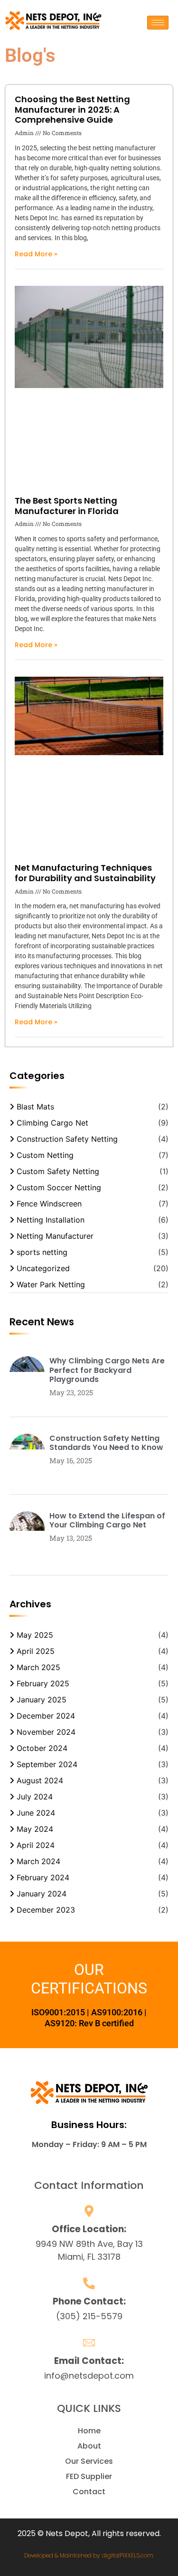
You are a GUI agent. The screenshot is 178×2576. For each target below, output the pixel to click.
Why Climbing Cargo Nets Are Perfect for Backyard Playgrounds (107, 1370)
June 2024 (36, 1813)
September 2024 (47, 1764)
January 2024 (42, 1894)
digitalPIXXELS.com (128, 2555)
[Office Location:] (89, 2211)
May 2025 (35, 1635)
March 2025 (38, 1667)
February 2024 (43, 1877)
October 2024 (42, 1748)
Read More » (36, 254)
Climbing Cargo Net (52, 1123)
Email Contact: (89, 2361)
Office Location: (89, 2229)
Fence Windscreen (49, 1204)
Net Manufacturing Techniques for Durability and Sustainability (85, 873)
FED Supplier (89, 2476)
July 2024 (35, 1797)
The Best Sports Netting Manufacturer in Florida (67, 506)
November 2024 (46, 1732)
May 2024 (35, 1829)
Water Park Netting (51, 1284)
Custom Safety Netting (58, 1171)
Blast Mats (35, 1107)
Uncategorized (43, 1268)
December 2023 (46, 1910)
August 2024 (40, 1780)
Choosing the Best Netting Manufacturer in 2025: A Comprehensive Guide (72, 109)
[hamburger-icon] (158, 23)
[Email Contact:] (89, 2343)
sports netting (42, 1252)
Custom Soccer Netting (59, 1187)
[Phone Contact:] (89, 2283)
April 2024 (36, 1845)
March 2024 (38, 1861)
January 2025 (42, 1700)
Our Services (89, 2461)
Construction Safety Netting (67, 1139)
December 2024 (46, 1716)
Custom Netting (45, 1155)
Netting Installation (51, 1220)
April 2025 (36, 1651)
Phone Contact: (89, 2301)
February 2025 (43, 1683)
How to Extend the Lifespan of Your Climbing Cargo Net (107, 1520)
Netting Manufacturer (55, 1236)
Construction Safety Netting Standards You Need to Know (106, 1443)
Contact (89, 2492)
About (89, 2446)
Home (89, 2431)
